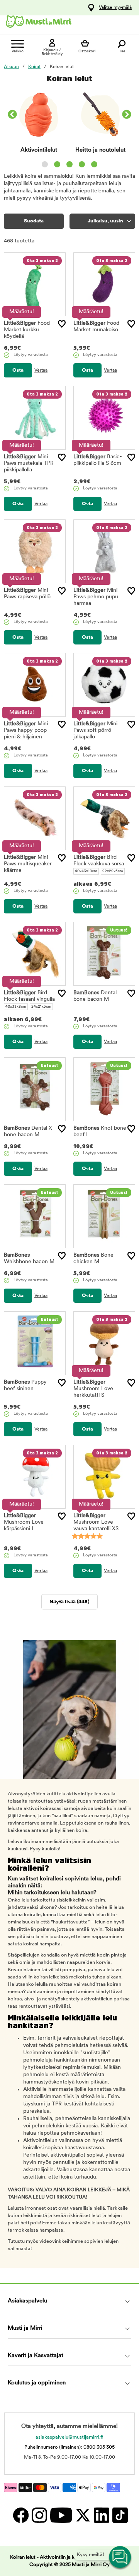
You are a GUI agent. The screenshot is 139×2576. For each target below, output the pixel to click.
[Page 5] (94, 164)
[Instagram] (39, 2515)
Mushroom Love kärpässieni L (24, 1522)
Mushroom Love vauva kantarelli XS (96, 1522)
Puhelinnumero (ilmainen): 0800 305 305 (69, 2447)
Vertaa (41, 371)
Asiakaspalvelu (27, 2301)
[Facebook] (20, 2515)
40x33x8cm (16, 1007)
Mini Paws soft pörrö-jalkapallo (95, 730)
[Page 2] (57, 164)
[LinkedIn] (101, 2515)
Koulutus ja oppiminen (37, 2383)
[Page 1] (45, 164)
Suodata (34, 221)
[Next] (127, 115)
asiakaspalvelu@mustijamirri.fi (69, 2437)
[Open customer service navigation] (120, 2558)
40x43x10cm (86, 871)
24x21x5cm (41, 1007)
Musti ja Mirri (25, 2328)
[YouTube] (61, 2515)
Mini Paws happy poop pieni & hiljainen (26, 730)
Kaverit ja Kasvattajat (36, 2356)
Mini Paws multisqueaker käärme (28, 864)
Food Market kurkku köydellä (27, 330)
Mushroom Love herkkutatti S (93, 1389)
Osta (18, 370)
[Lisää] (62, 324)
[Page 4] (82, 164)
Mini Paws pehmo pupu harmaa (96, 597)
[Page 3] (69, 164)
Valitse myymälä (115, 8)
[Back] (12, 115)
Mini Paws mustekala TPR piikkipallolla (29, 463)
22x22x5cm (113, 871)
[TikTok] (119, 2515)
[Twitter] (83, 2515)
